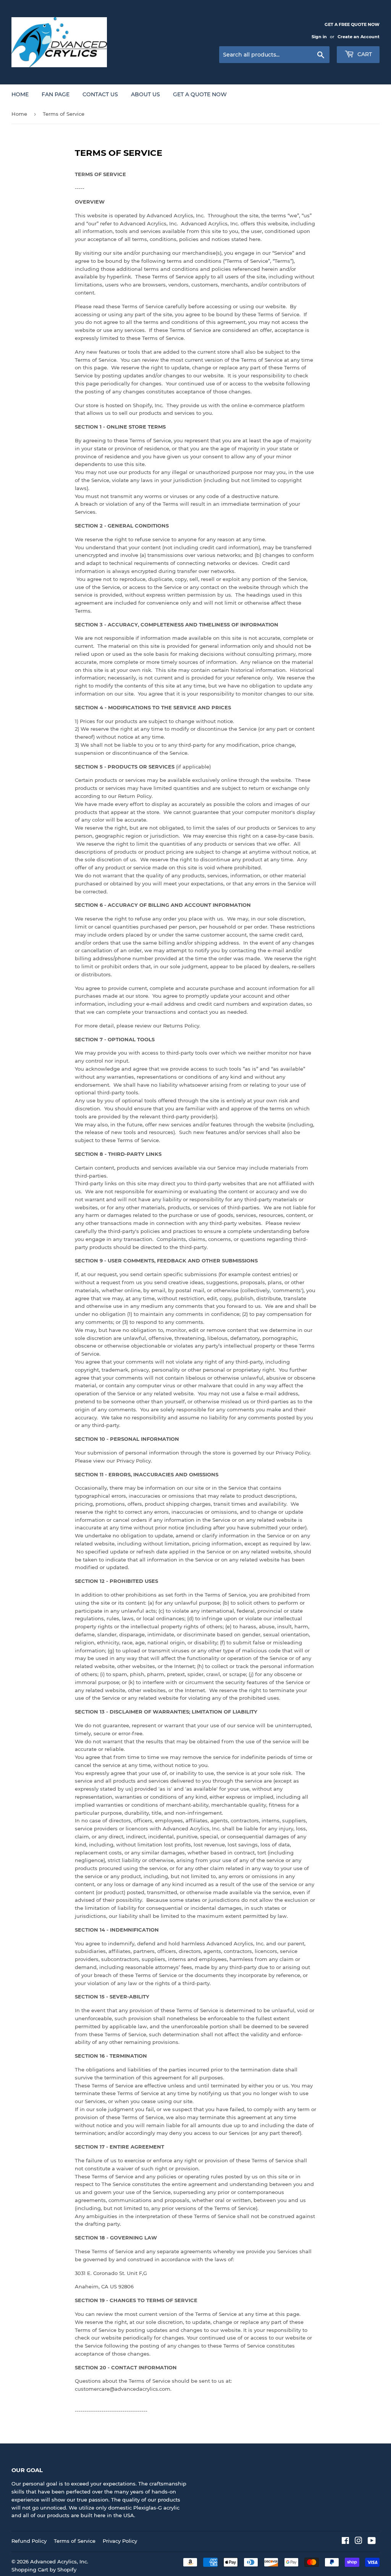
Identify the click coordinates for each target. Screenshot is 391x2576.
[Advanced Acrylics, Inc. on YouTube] (372, 2542)
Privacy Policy (120, 2541)
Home (20, 94)
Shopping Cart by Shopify (44, 2570)
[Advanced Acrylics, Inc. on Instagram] (359, 2542)
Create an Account (359, 37)
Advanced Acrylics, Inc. (59, 2561)
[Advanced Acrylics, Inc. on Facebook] (345, 2542)
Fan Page (56, 94)
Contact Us (100, 94)
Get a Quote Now (200, 94)
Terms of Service (75, 2541)
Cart (364, 54)
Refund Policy (29, 2541)
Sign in (319, 37)
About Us (145, 94)
